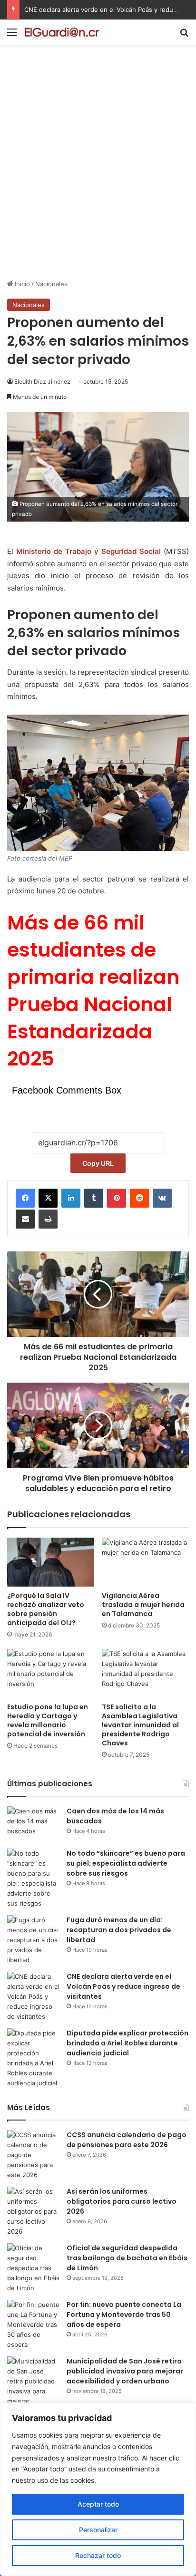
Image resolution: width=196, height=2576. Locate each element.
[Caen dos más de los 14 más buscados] (33, 1824)
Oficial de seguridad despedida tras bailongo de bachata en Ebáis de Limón (127, 2258)
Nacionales (51, 284)
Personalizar (98, 2530)
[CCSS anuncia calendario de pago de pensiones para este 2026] (33, 2155)
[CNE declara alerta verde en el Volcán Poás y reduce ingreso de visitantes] (33, 1997)
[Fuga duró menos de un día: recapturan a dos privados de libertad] (33, 1940)
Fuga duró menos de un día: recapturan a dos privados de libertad (119, 1930)
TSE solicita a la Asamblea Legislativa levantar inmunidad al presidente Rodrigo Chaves (140, 1725)
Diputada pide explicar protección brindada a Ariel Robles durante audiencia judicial (127, 2043)
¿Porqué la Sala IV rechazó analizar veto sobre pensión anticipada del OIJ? (46, 1609)
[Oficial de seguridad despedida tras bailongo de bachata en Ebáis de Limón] (33, 2268)
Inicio (21, 284)
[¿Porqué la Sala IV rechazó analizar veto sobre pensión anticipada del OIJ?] (51, 1562)
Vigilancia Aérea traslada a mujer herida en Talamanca (143, 1605)
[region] (98, 2489)
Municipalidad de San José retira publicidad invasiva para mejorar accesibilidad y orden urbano (125, 2371)
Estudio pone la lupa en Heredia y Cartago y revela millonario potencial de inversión (48, 1720)
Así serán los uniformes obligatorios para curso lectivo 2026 (122, 2201)
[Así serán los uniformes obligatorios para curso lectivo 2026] (33, 2212)
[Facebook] (25, 1198)
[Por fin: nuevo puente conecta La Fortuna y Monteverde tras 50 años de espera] (33, 2325)
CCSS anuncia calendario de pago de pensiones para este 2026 (127, 2140)
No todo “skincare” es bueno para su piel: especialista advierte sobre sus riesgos (126, 1863)
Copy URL (98, 1163)
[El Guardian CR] (62, 32)
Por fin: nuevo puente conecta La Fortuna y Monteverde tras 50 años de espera (124, 2315)
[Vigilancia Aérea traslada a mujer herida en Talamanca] (145, 1562)
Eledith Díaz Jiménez (42, 382)
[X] (48, 1198)
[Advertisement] (98, 176)
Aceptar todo (98, 2504)
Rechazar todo (98, 2555)
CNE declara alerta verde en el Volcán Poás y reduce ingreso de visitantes (123, 1986)
